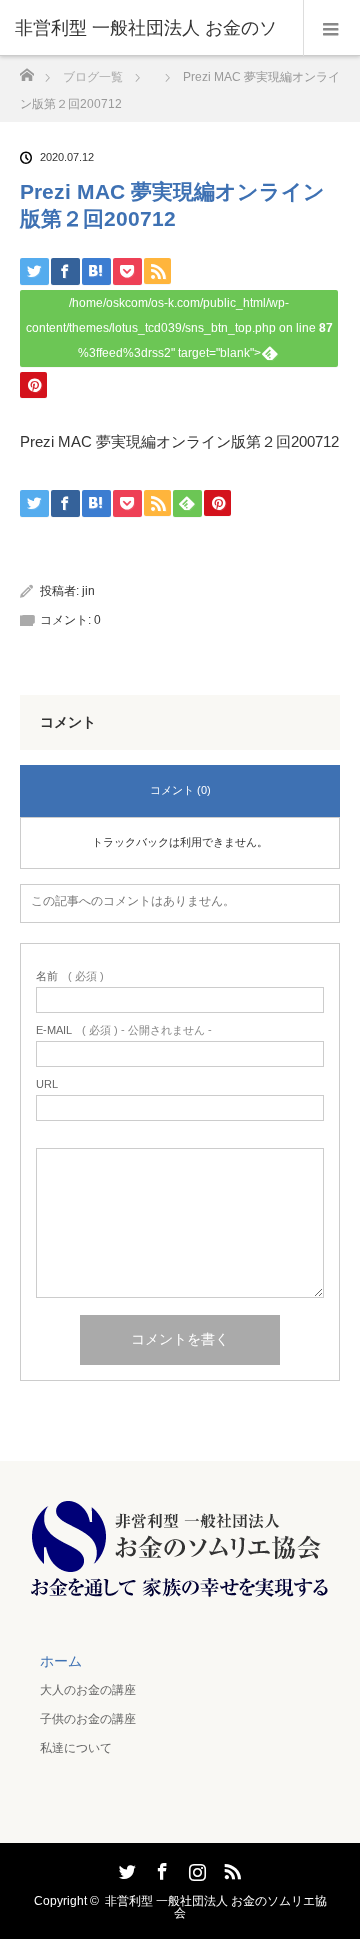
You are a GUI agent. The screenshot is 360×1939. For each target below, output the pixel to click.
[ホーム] (26, 69)
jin (88, 591)
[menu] (331, 28)
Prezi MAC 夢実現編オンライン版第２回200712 (179, 441)
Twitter (125, 1868)
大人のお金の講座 (88, 1690)
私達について (76, 1748)
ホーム (61, 1661)
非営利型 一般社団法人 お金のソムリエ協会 (216, 1907)
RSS (230, 1868)
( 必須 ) (70, 976)
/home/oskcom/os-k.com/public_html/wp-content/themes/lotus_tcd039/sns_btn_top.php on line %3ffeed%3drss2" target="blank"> (179, 328)
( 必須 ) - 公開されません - (124, 1030)
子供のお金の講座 (88, 1719)
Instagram (195, 1868)
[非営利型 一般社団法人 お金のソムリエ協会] (180, 1597)
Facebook (160, 1868)
